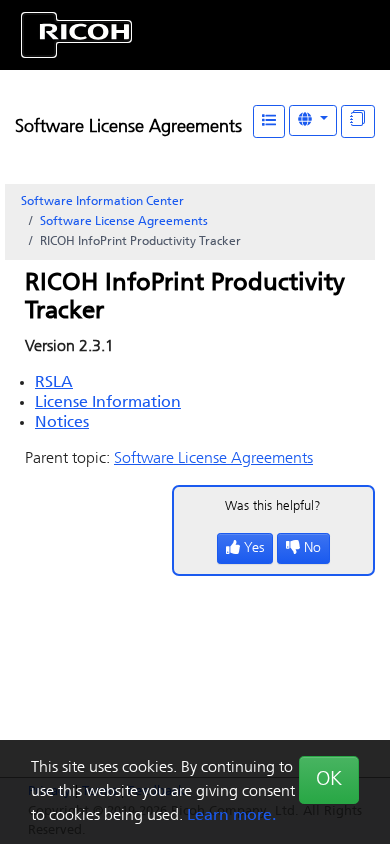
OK (329, 780)
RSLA (54, 383)
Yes (254, 548)
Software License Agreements (128, 128)
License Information (108, 403)
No (312, 548)
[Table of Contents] (269, 121)
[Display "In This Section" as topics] (358, 121)
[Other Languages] (313, 120)
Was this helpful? (273, 506)
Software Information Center (102, 202)
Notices (62, 423)
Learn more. (231, 816)
